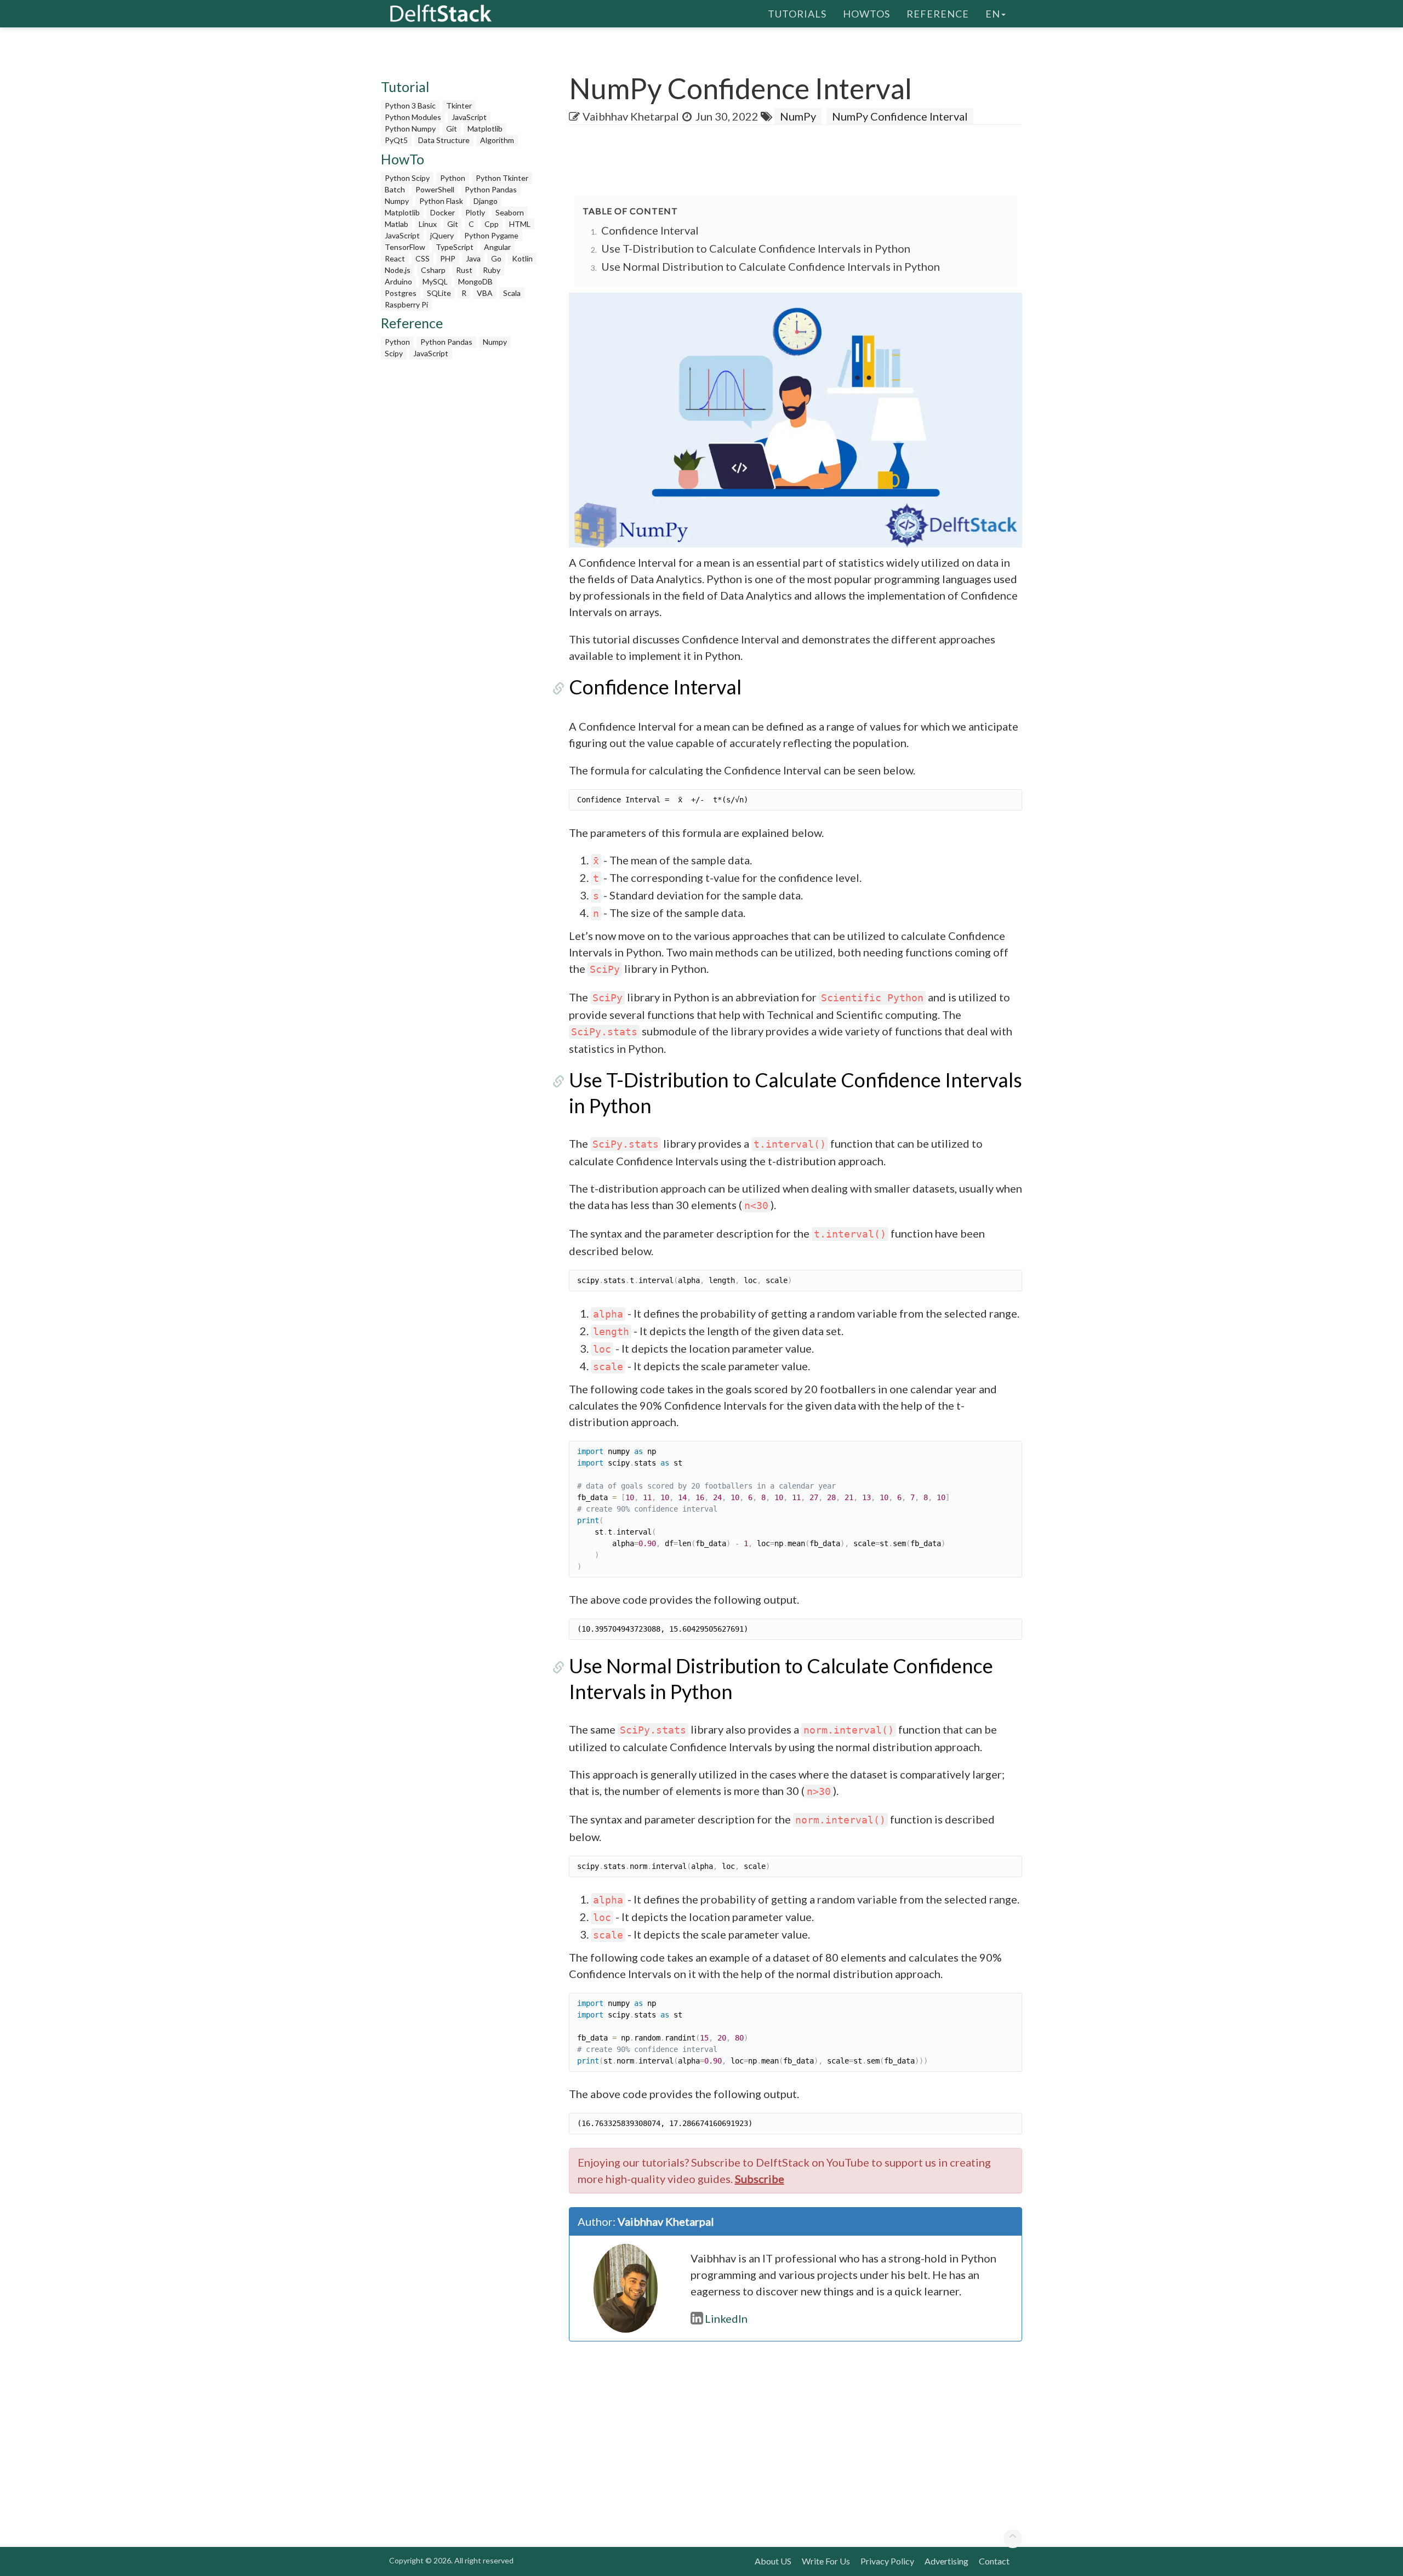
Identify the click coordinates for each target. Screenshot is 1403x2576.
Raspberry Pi (406, 304)
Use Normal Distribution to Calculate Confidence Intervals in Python (771, 266)
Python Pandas (491, 189)
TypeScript (455, 247)
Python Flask (441, 201)
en (993, 14)
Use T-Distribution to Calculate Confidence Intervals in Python (756, 248)
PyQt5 (396, 140)
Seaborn (510, 212)
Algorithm (497, 140)
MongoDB (475, 281)
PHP (448, 258)
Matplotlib (485, 129)
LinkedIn (726, 2318)
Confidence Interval (650, 230)
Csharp (433, 270)
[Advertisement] (44, 211)
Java (473, 258)
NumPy (798, 116)
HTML (520, 224)
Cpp (492, 224)
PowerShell (435, 189)
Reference (938, 14)
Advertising (946, 2561)
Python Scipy (407, 178)
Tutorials (797, 14)
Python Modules (413, 117)
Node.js (398, 270)
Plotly (475, 212)
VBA (485, 293)
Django (486, 201)
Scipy (394, 353)
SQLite (439, 293)
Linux (428, 224)
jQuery (442, 235)
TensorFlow (405, 247)
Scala (512, 293)
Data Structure (444, 140)
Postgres (401, 293)
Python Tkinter (502, 178)
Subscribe (760, 2179)
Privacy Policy (887, 2561)
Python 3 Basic (410, 106)
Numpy (397, 201)
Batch (395, 189)
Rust (464, 270)
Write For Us (826, 2561)
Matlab (397, 224)
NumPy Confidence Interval (900, 116)
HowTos (866, 14)
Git (452, 129)
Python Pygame (491, 235)
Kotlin (522, 258)
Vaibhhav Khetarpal (631, 116)
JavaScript (469, 117)
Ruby (492, 270)
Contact (994, 2561)
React (395, 258)
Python (453, 178)
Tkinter (459, 106)
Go (496, 258)
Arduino (398, 281)
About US (773, 2561)
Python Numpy (410, 129)
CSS (423, 258)
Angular (497, 247)
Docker (443, 212)
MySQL (435, 281)
